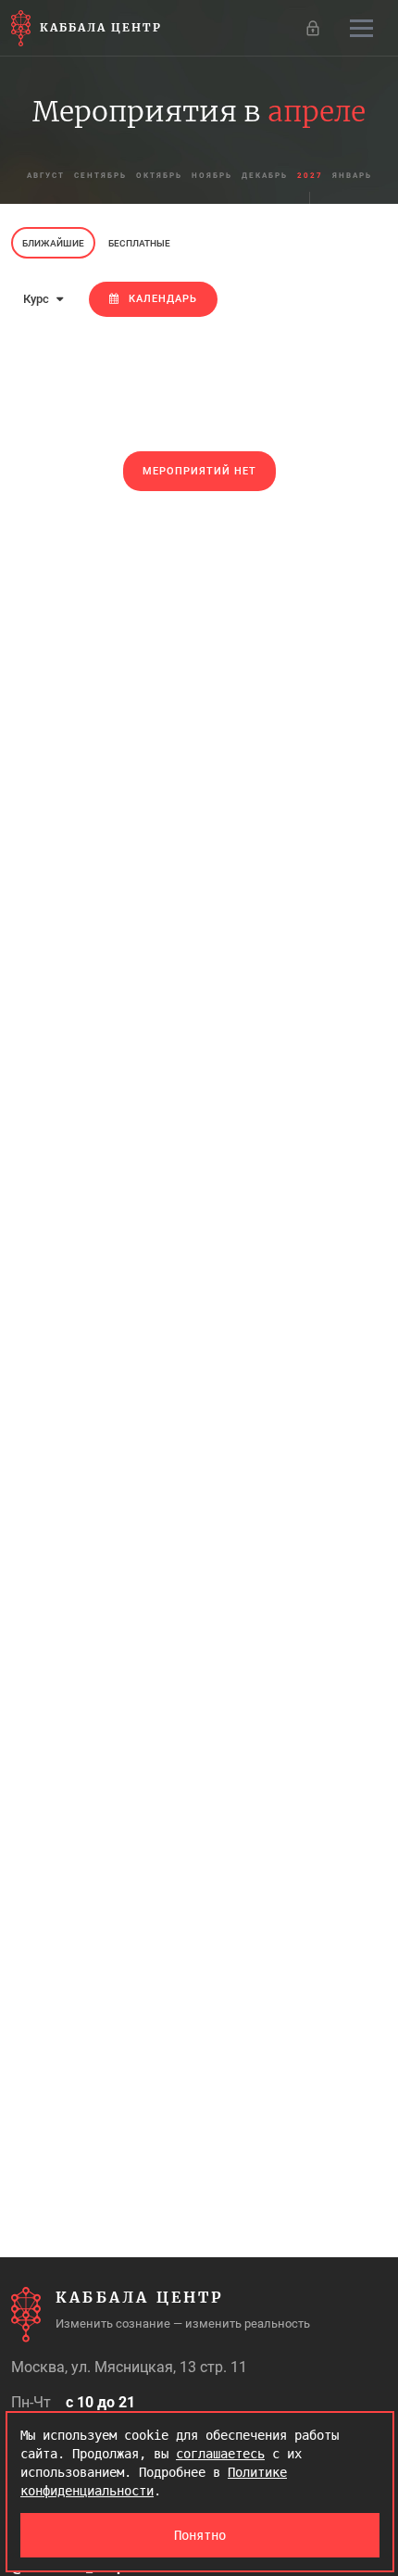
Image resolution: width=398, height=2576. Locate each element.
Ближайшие (53, 243)
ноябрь (212, 176)
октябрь (159, 176)
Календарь (163, 299)
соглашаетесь (220, 2454)
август (46, 176)
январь (352, 176)
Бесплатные (139, 243)
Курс (37, 299)
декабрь (265, 176)
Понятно (200, 2535)
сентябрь (100, 176)
